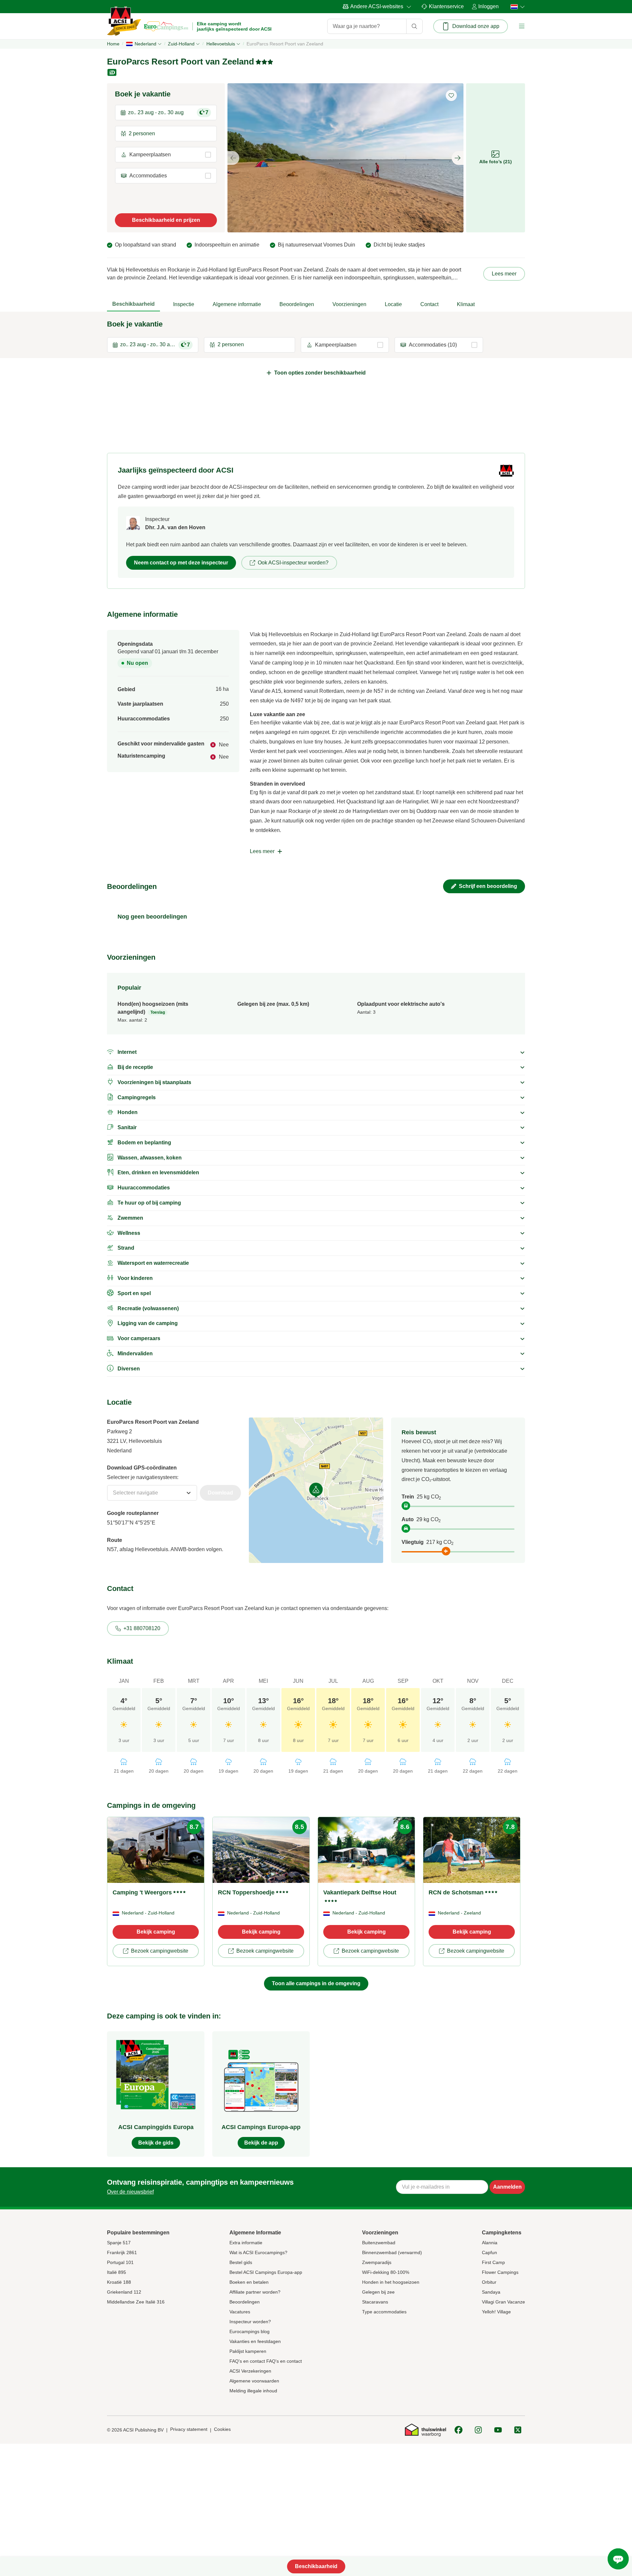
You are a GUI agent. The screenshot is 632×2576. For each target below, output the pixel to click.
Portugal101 (120, 2262)
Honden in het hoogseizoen (391, 2282)
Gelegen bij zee (378, 2292)
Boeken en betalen (249, 2282)
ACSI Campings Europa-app (261, 2127)
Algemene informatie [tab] (237, 304)
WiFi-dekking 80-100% (386, 2272)
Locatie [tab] (393, 304)
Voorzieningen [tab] (349, 304)
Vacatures (240, 2312)
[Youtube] (498, 2430)
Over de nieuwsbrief (130, 2192)
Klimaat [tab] (466, 304)
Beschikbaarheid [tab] (133, 304)
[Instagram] (478, 2430)
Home (113, 44)
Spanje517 (119, 2243)
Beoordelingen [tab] (297, 304)
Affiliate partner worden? (255, 2292)
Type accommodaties (384, 2312)
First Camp (493, 2262)
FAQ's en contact (247, 2361)
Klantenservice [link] (446, 6)
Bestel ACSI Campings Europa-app (266, 2272)
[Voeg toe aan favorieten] (451, 95)
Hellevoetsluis (221, 44)
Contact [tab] (429, 304)
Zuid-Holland (181, 44)
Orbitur (489, 2282)
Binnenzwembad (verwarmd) (392, 2252)
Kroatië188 (119, 2282)
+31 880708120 (142, 1628)
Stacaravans (375, 2302)
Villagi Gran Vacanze (503, 2302)
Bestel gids (241, 2262)
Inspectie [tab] (184, 304)
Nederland (145, 44)
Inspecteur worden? (250, 2322)
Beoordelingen (245, 2302)
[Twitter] (518, 2430)
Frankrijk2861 (122, 2252)
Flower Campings (500, 2272)
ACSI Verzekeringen (250, 2371)
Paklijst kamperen (248, 2351)
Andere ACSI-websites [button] (377, 6)
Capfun (489, 2252)
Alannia (490, 2243)
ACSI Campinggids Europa (156, 2127)
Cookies (222, 2429)
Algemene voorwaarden (254, 2381)
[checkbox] (166, 155)
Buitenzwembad (379, 2243)
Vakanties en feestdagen (255, 2341)
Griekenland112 (124, 2292)
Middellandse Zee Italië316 (136, 2302)
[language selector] (516, 7)
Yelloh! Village (496, 2312)
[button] (522, 26)
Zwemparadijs (377, 2262)
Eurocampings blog (250, 2331)
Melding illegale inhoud (253, 2391)
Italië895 (117, 2272)
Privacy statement (189, 2429)
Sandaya (491, 2292)
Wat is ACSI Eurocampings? (258, 2252)
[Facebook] (459, 2430)
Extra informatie (246, 2243)
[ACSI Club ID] (113, 72)
